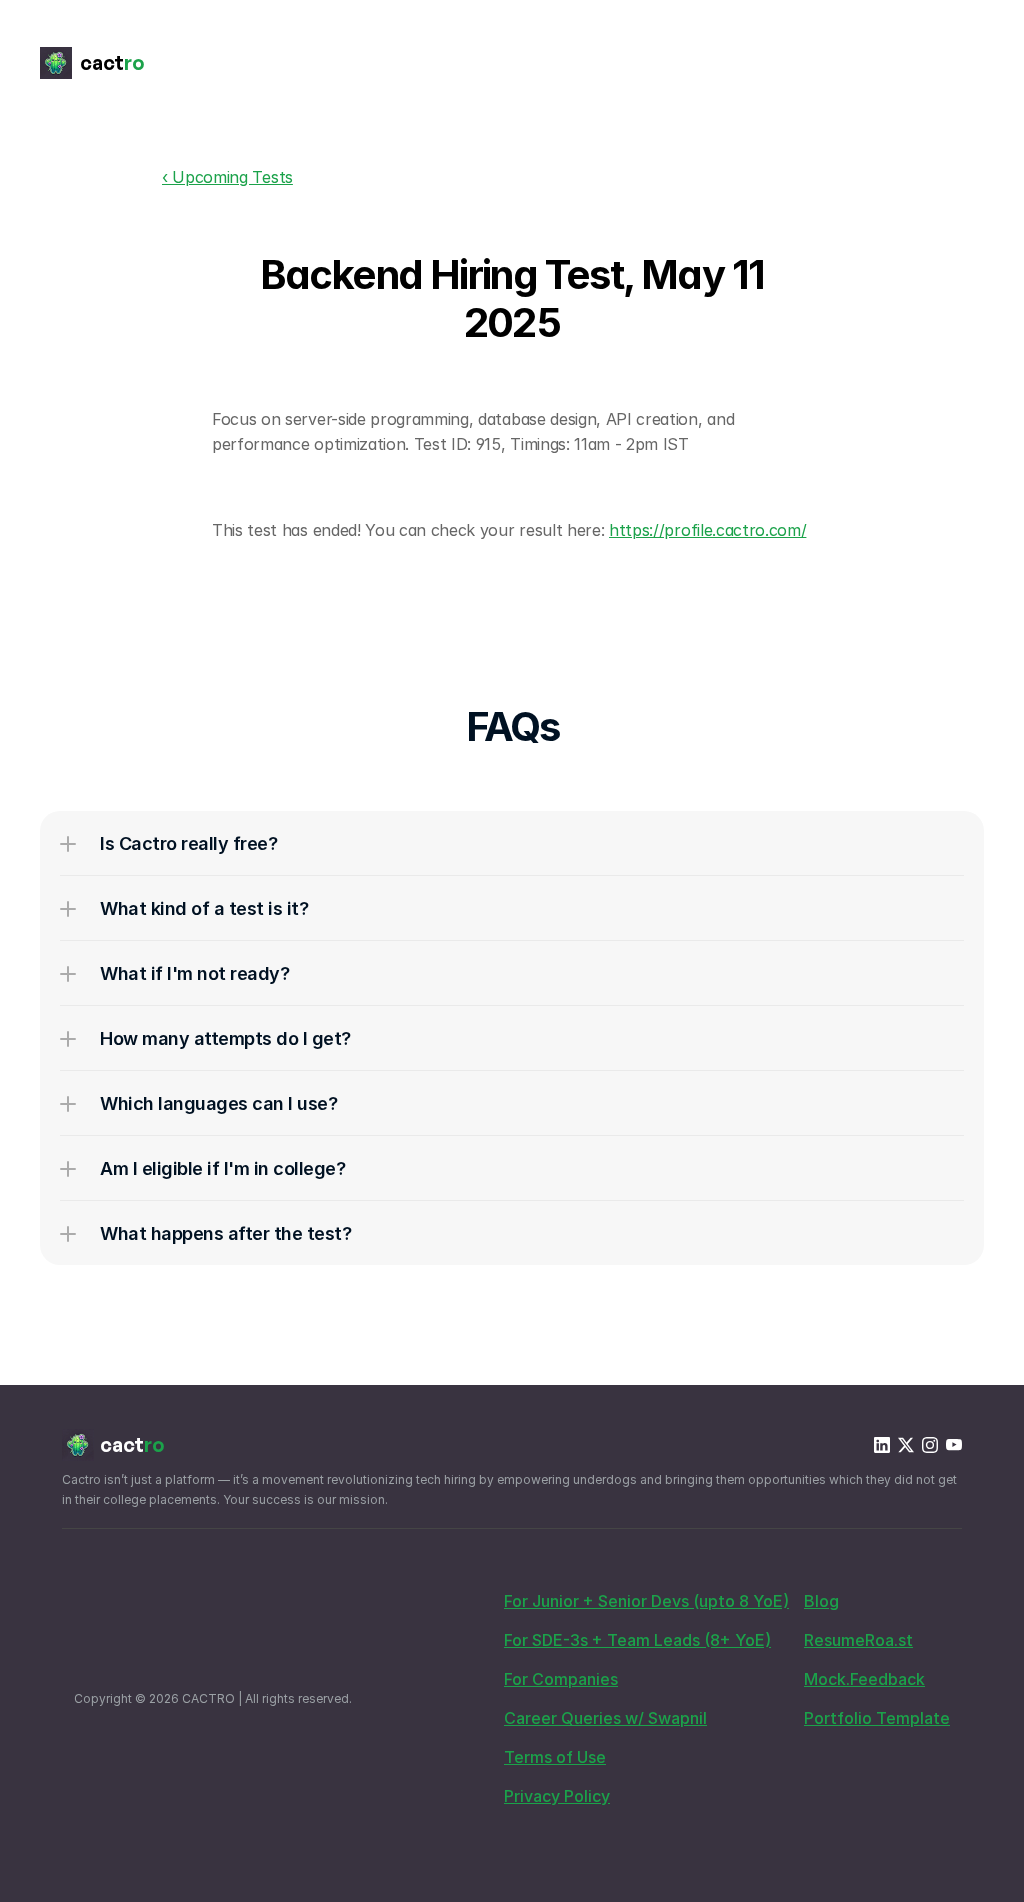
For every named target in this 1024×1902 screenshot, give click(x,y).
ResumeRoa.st (858, 1640)
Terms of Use (555, 1757)
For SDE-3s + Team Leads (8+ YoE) (637, 1640)
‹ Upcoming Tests (227, 177)
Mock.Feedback (864, 1679)
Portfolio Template (877, 1718)
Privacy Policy (557, 1796)
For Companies (561, 1679)
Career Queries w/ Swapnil (605, 1718)
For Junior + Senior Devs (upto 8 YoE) (646, 1601)
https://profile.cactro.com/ (707, 530)
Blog (821, 1601)
